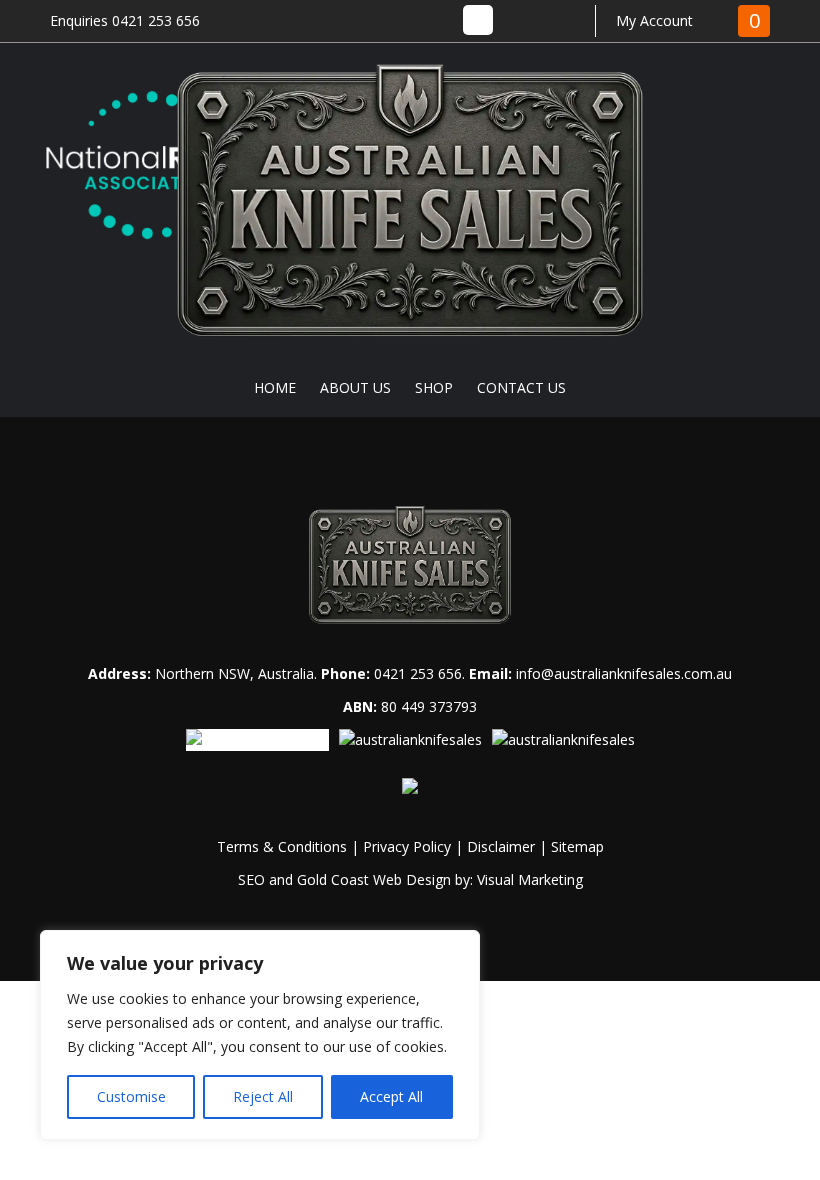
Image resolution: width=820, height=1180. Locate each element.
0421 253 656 (418, 673)
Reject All (263, 1096)
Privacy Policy (407, 846)
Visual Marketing (530, 879)
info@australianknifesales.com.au (624, 673)
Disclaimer (501, 846)
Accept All (391, 1096)
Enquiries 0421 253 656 (125, 20)
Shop (434, 387)
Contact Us (521, 387)
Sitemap (577, 846)
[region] (260, 1035)
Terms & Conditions (282, 846)
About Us (355, 387)
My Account (654, 20)
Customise (131, 1096)
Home (275, 387)
